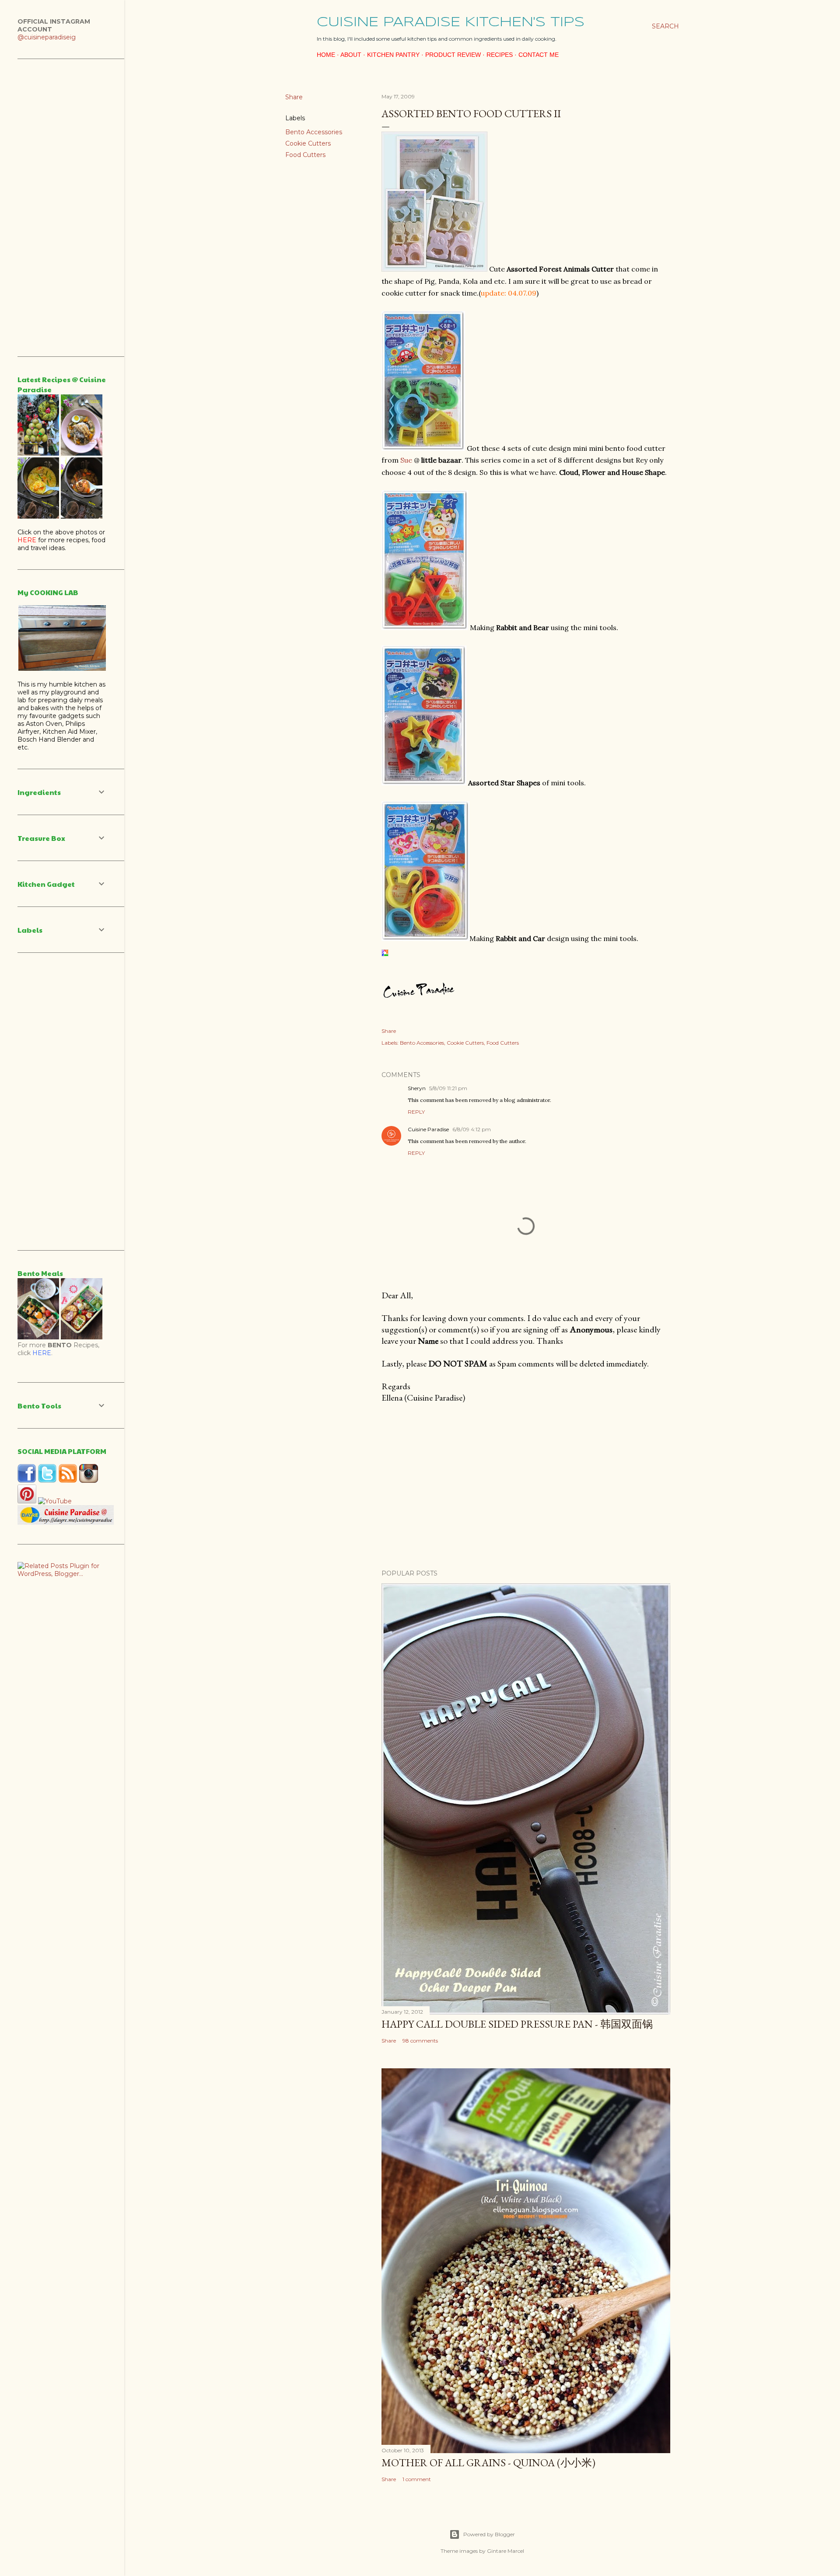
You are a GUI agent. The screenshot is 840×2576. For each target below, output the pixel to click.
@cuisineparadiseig (47, 37)
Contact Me (539, 55)
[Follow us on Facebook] (27, 1481)
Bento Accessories (314, 132)
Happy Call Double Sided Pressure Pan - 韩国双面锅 (517, 2024)
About (351, 55)
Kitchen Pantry (393, 55)
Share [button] (294, 97)
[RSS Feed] (68, 1481)
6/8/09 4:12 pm (472, 1129)
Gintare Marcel (506, 2551)
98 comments (420, 2041)
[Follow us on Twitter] (47, 1481)
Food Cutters (305, 155)
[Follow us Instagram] (89, 1481)
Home (326, 55)
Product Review (453, 55)
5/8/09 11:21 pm (448, 1088)
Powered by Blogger (489, 2534)
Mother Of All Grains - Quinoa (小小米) (488, 2463)
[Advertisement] (526, 1486)
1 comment (417, 2479)
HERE (42, 1353)
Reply (416, 1112)
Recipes (500, 55)
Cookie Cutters (308, 143)
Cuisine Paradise (428, 1129)
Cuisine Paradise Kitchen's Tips (451, 23)
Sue (406, 460)
